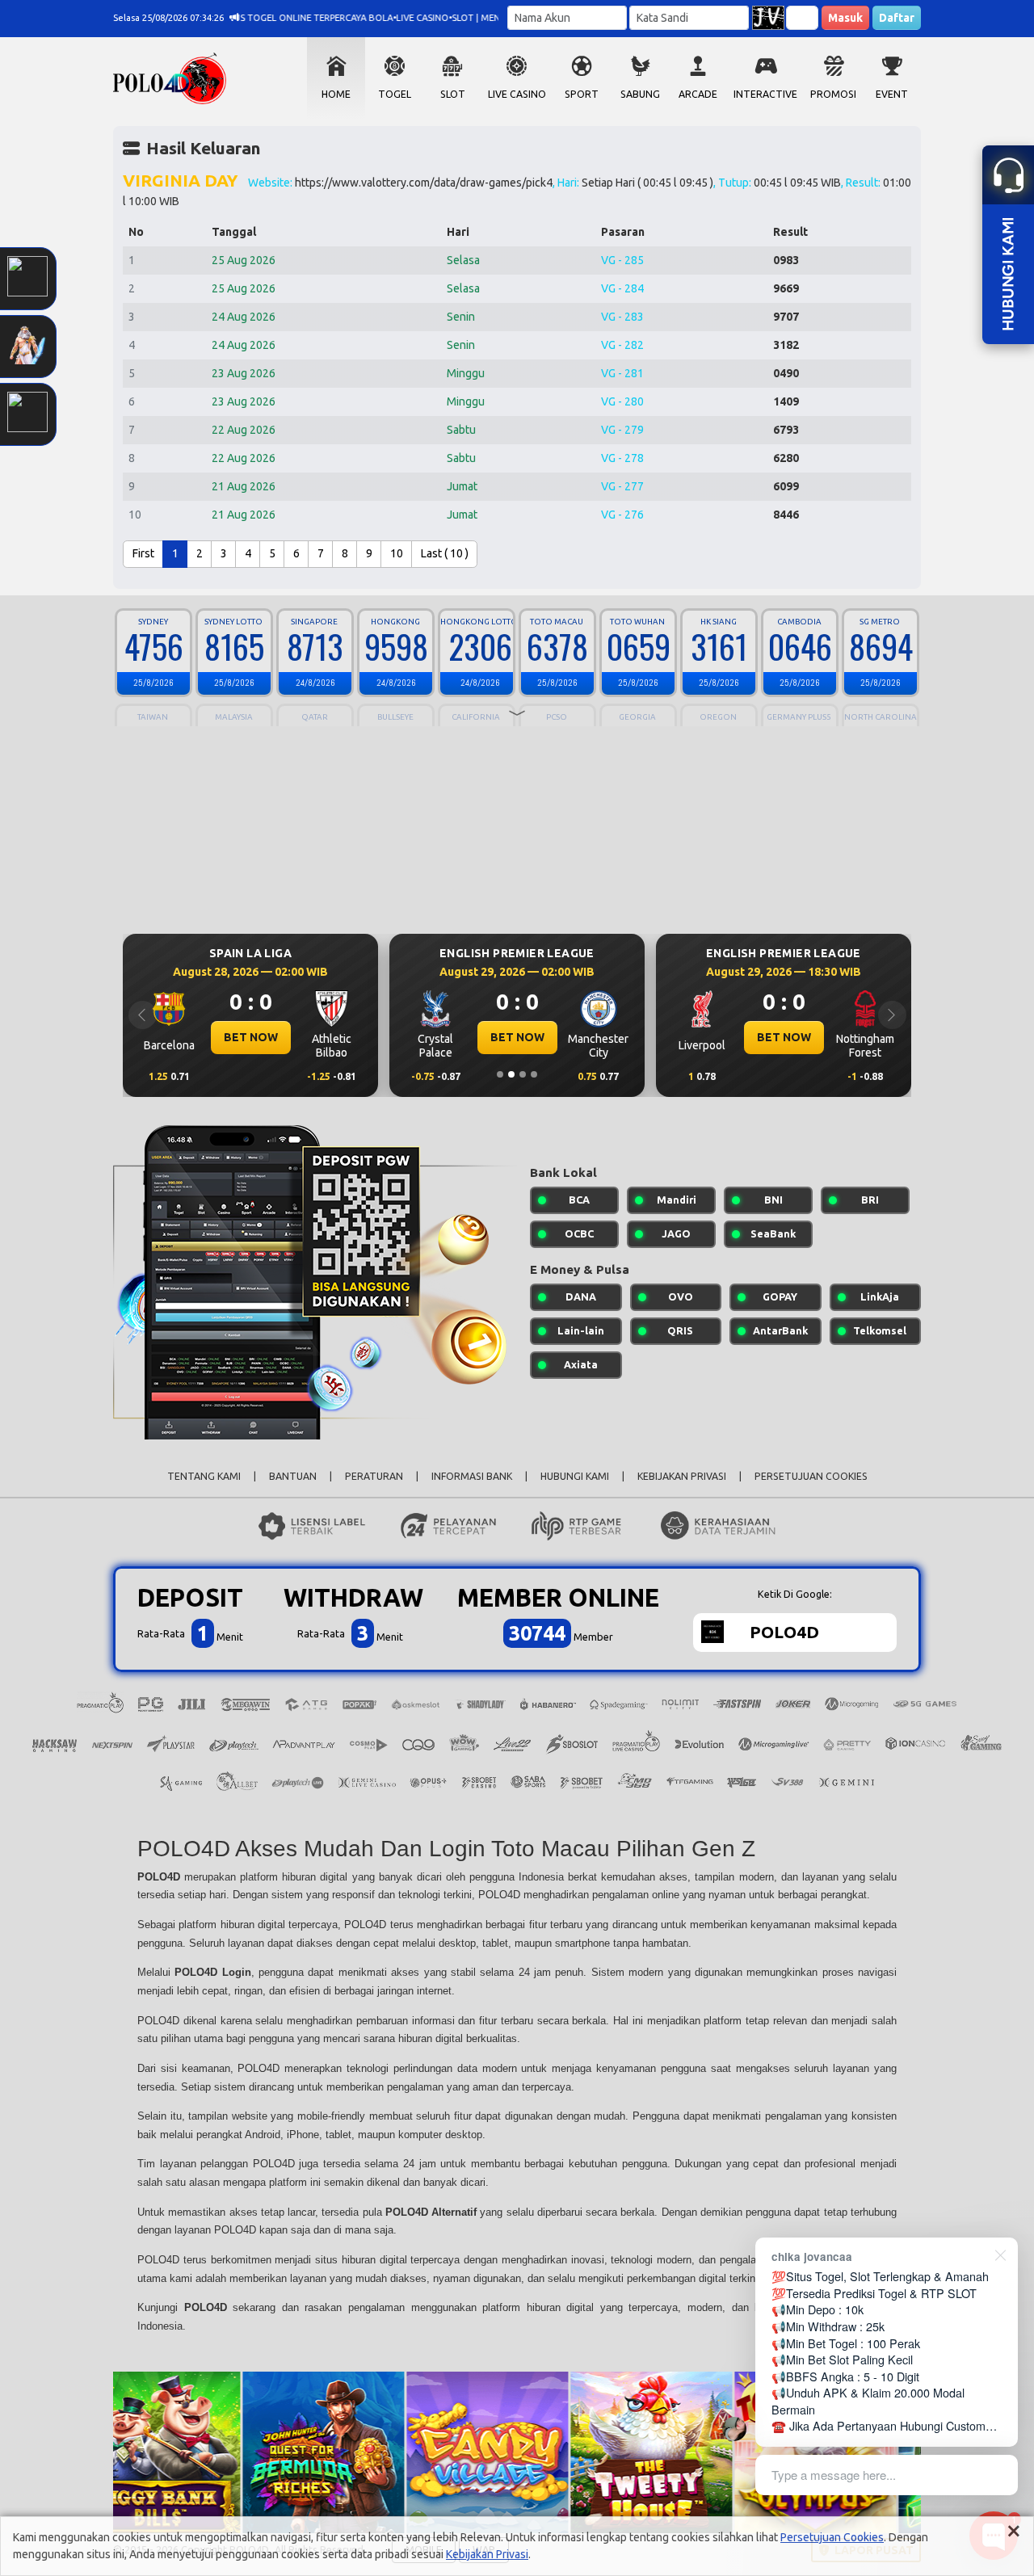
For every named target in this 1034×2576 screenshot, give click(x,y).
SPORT (582, 94)
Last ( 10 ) (445, 553)
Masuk (845, 18)
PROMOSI (833, 94)
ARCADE (698, 94)
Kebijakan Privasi (487, 2554)
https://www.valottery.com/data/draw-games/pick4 (424, 183)
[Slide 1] (500, 1074)
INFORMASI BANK (472, 1476)
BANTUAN (293, 1476)
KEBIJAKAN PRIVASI (682, 1476)
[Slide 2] (511, 1074)
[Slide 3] (523, 1074)
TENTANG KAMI (204, 1476)
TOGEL (395, 94)
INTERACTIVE (765, 94)
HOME (336, 94)
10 (397, 553)
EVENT (892, 94)
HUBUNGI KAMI (575, 1476)
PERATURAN (374, 1476)
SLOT (453, 94)
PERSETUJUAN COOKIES (811, 1476)
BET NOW (607, 1037)
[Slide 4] (534, 1074)
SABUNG (640, 94)
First (143, 553)
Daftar (897, 18)
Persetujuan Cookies (832, 2537)
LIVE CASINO (517, 94)
